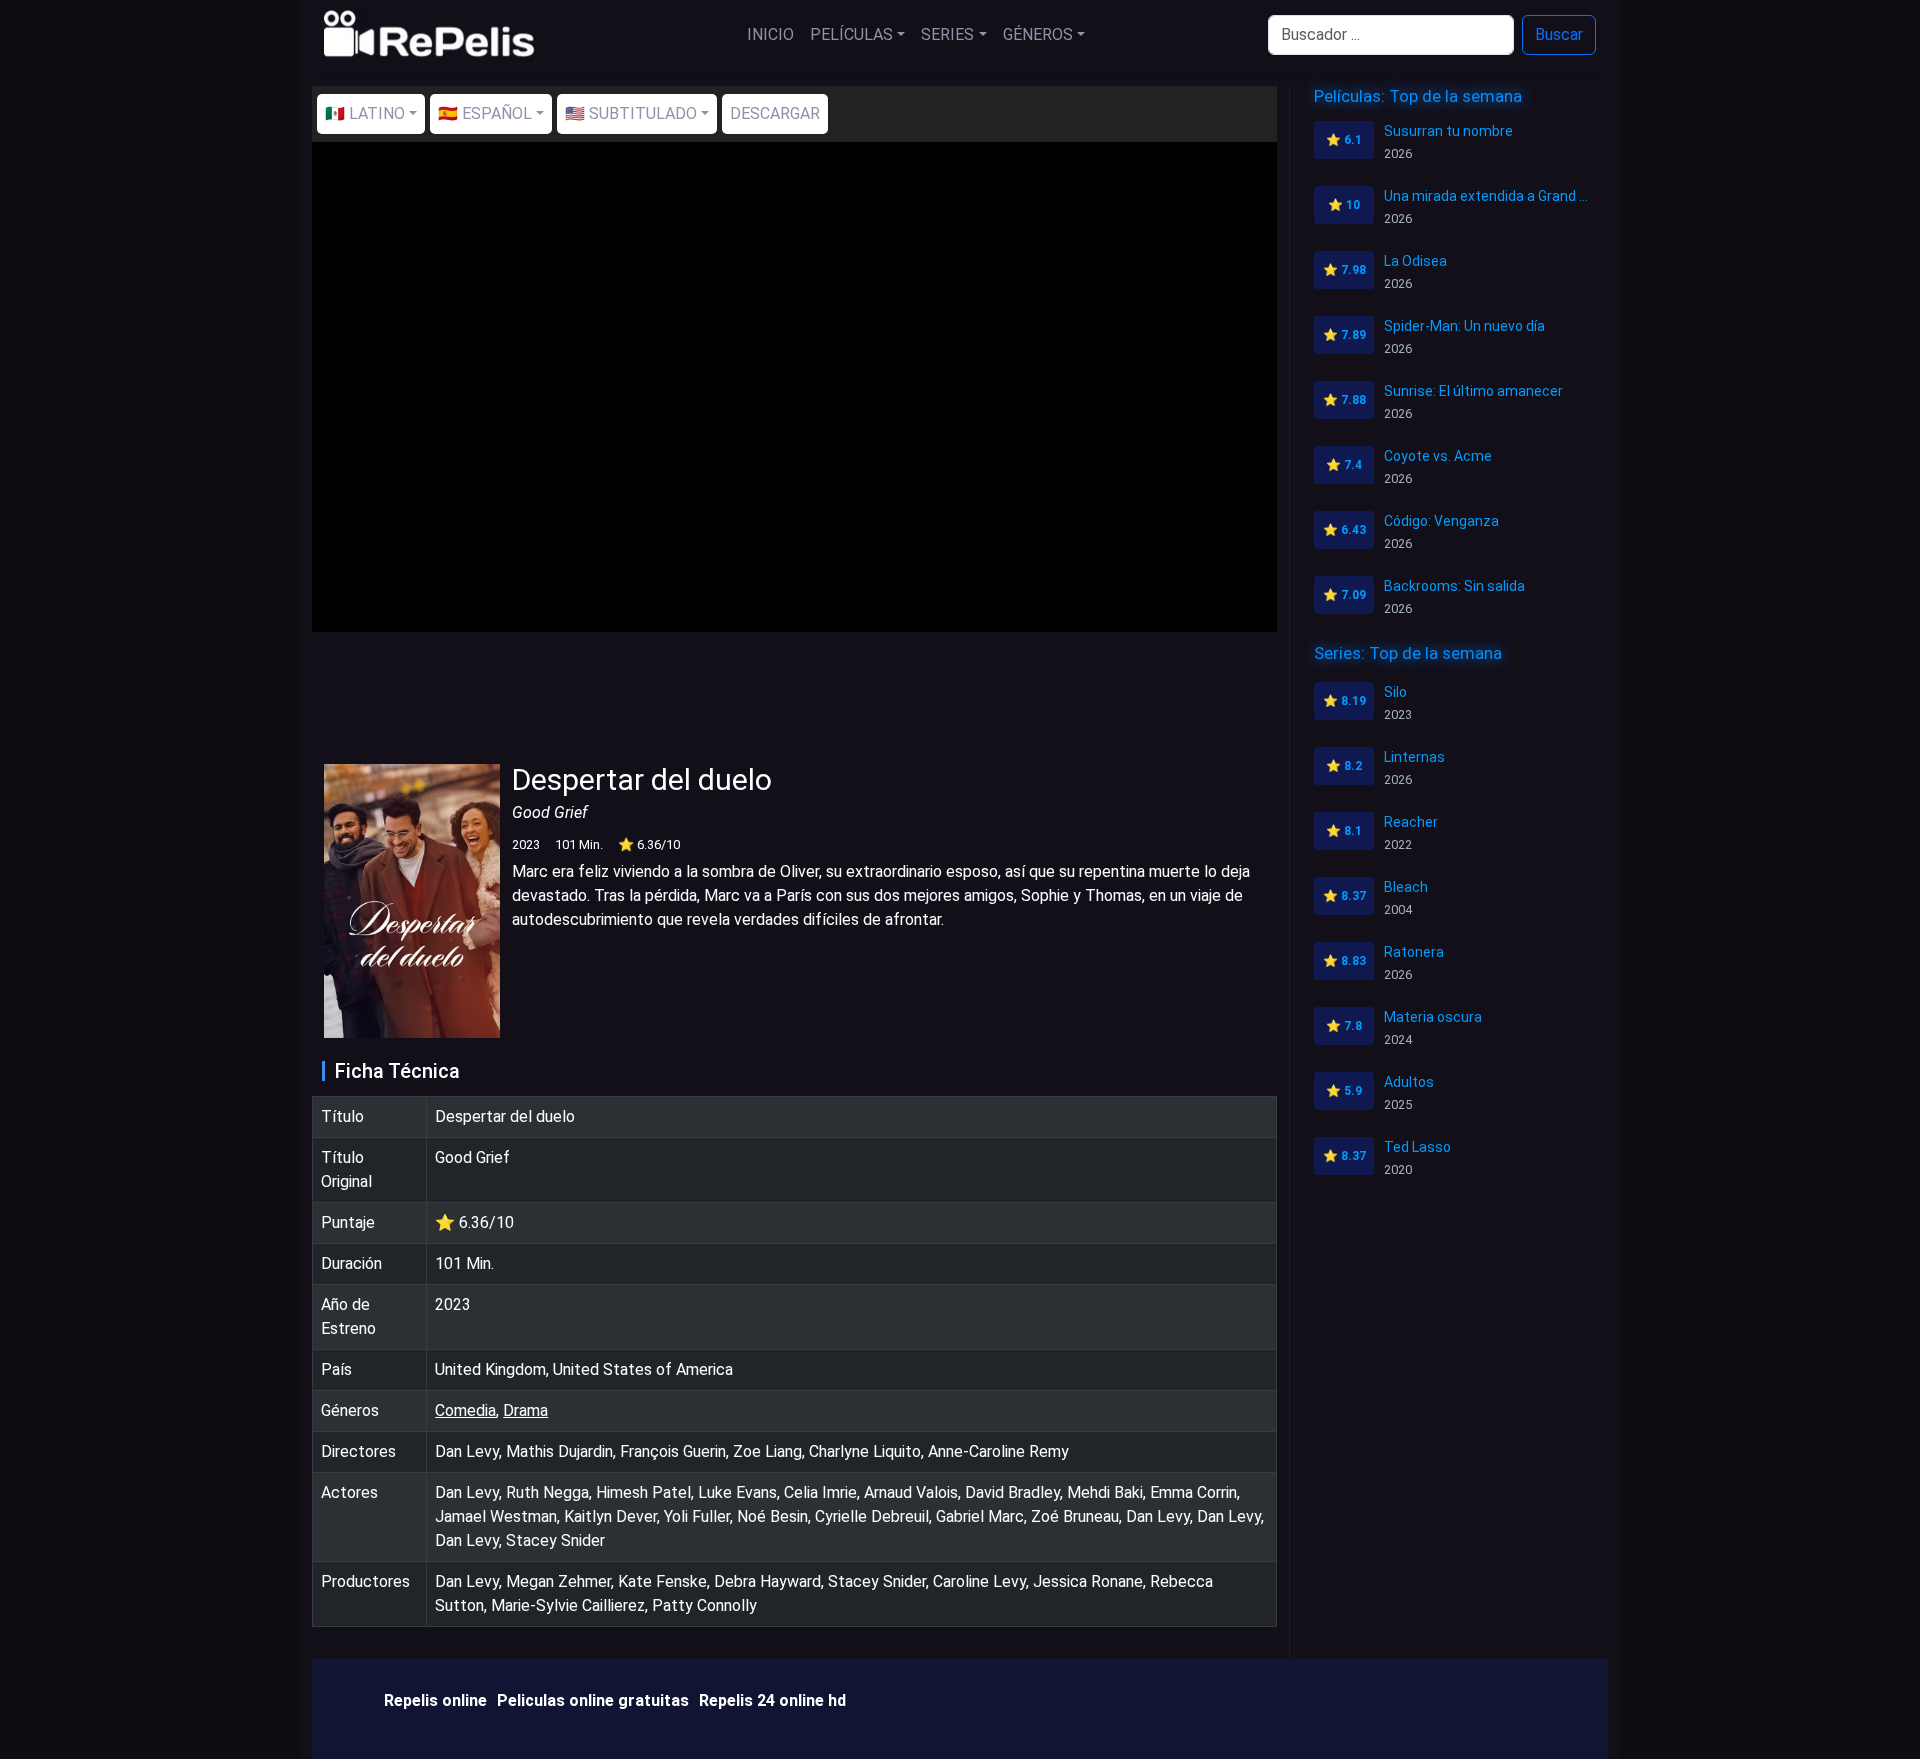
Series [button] (947, 34)
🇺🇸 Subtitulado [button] (631, 113)
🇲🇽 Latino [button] (365, 113)
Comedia (465, 1410)
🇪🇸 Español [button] (485, 113)
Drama (525, 1410)
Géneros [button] (1038, 34)
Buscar (1559, 34)
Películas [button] (851, 34)
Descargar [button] (775, 113)
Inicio (770, 34)
